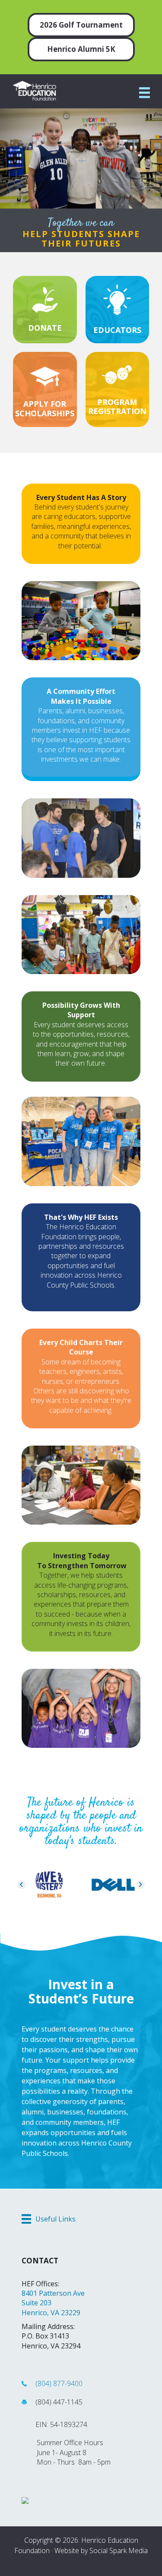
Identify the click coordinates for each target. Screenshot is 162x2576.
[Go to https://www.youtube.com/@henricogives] (110, 2563)
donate (45, 328)
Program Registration (117, 407)
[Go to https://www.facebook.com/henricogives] (48, 2563)
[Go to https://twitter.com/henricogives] (64, 2563)
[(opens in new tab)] (117, 374)
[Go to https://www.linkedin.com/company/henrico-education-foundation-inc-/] (79, 2563)
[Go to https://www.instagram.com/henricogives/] (95, 2563)
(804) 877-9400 (59, 2383)
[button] (22, 1885)
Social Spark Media (119, 2551)
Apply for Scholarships (45, 408)
